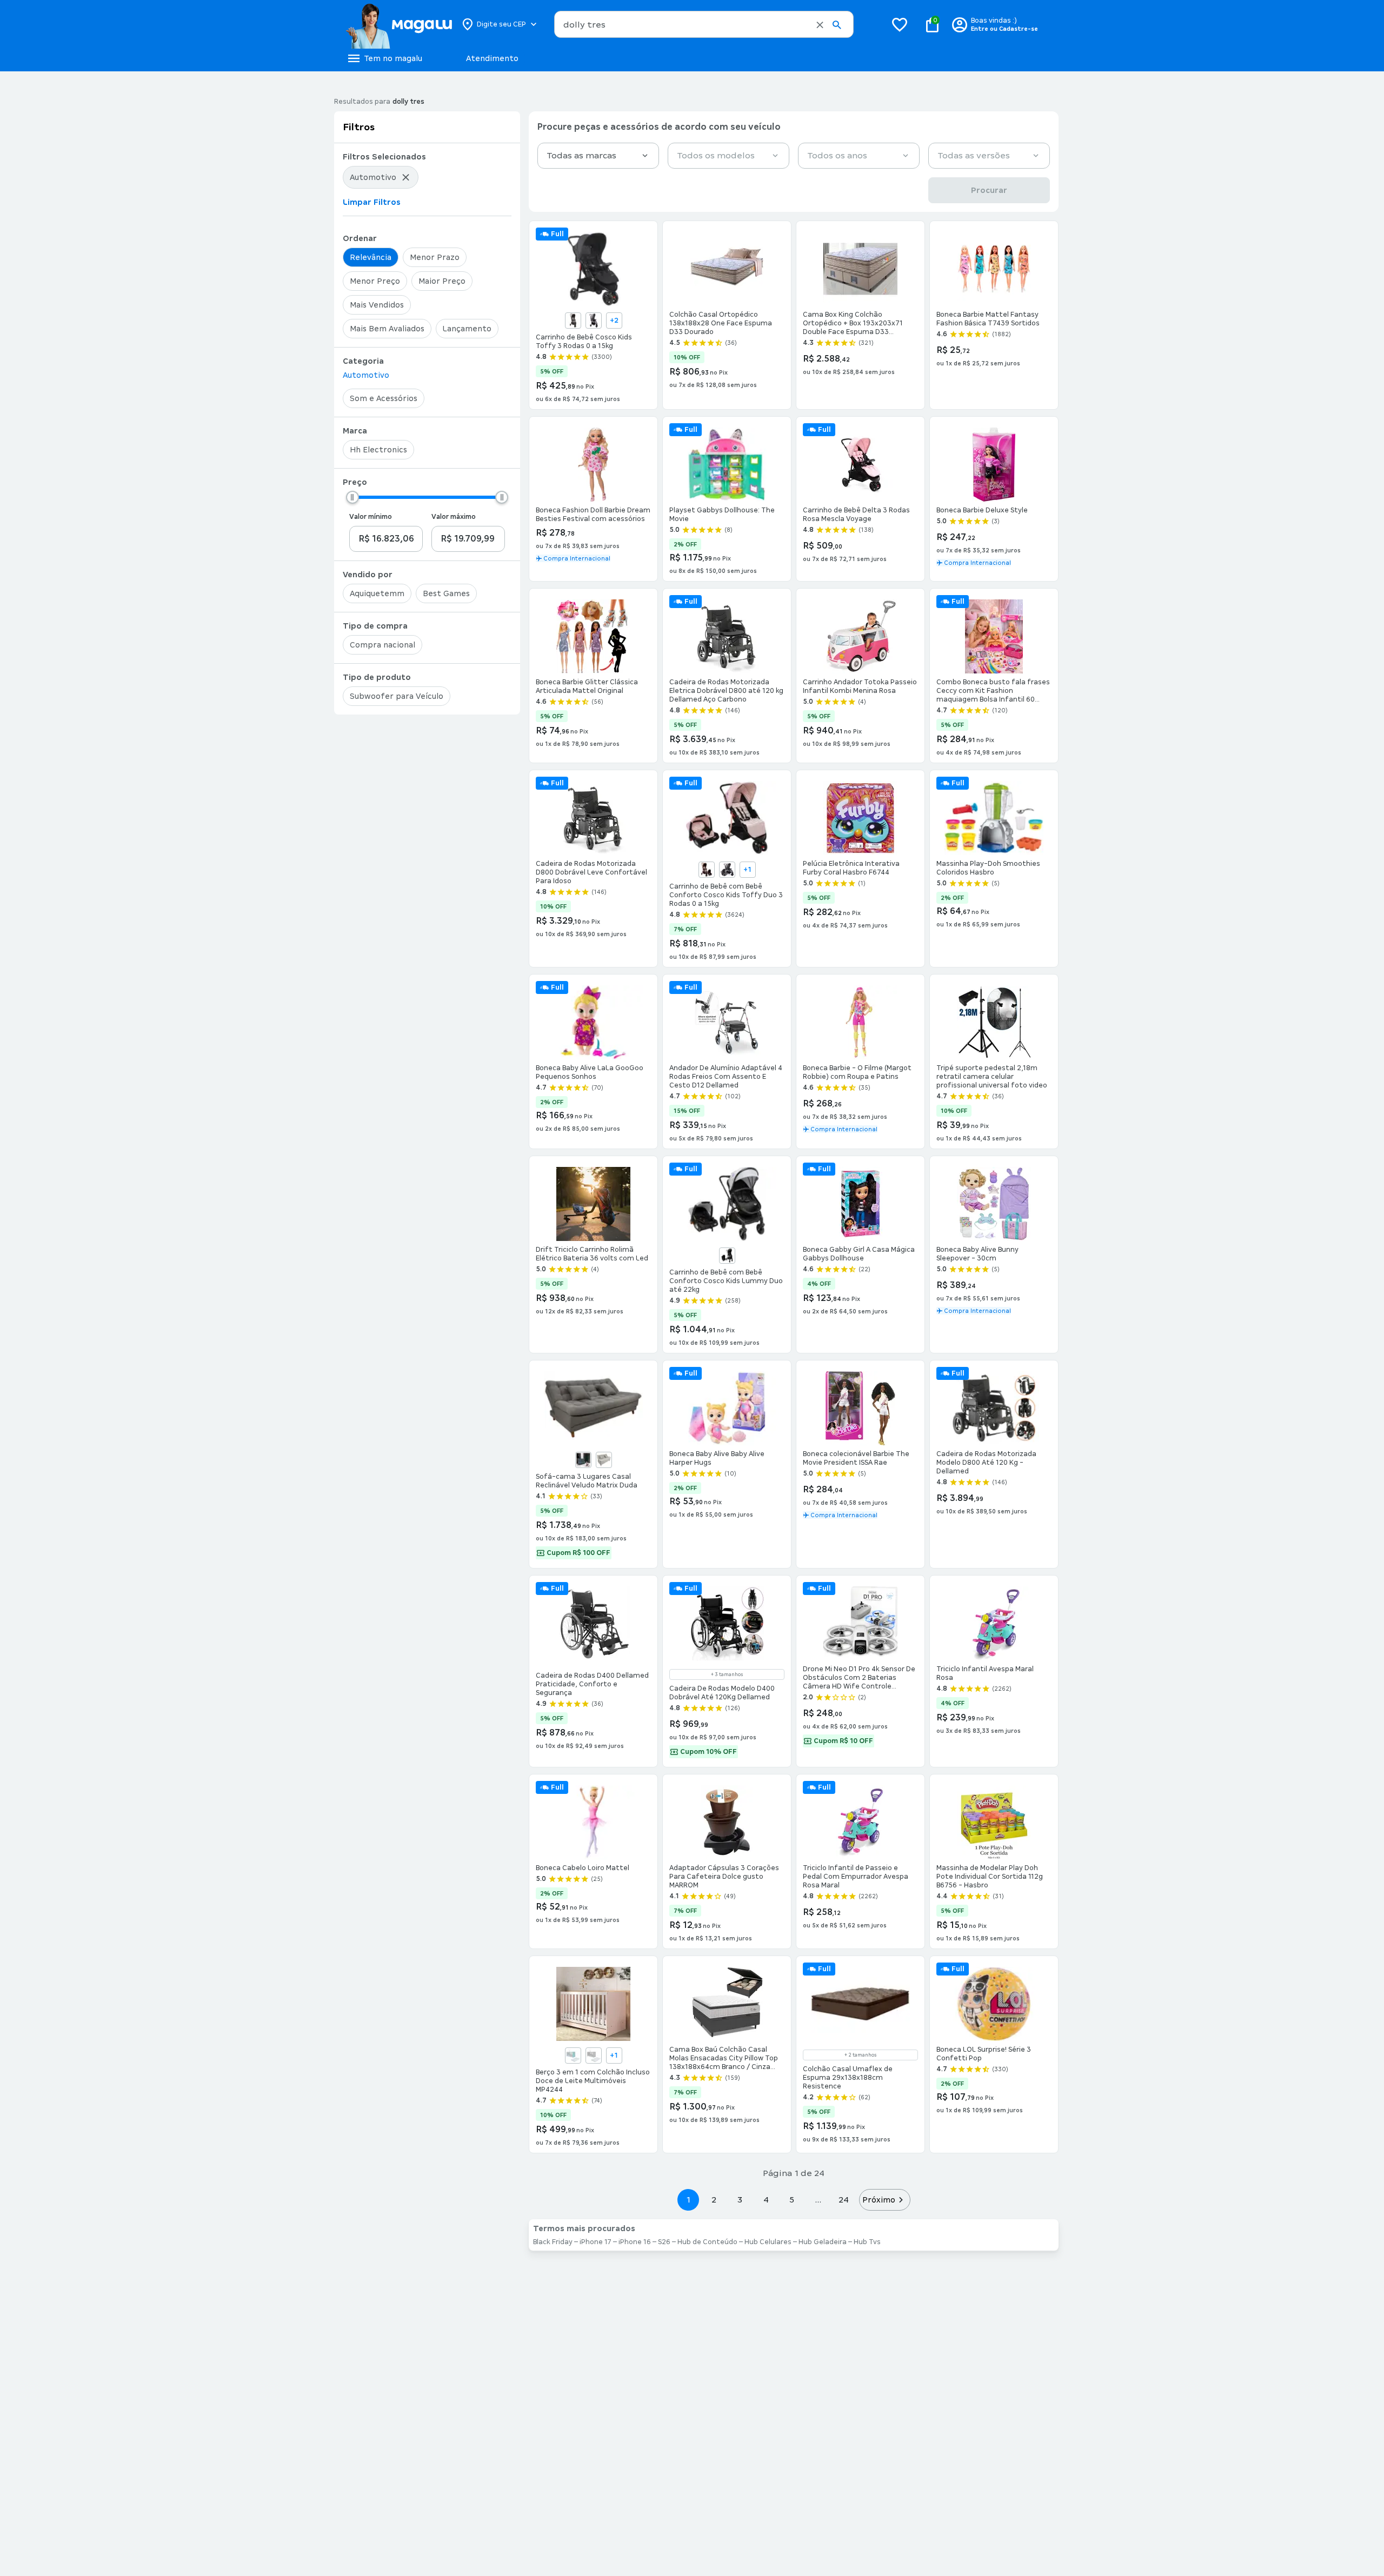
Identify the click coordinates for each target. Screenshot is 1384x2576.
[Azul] (583, 1460)
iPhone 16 (635, 2242)
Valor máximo (454, 517)
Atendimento (492, 58)
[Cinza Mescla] (594, 321)
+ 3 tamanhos (727, 1674)
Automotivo (366, 375)
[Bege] (573, 321)
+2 (614, 321)
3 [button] (740, 2200)
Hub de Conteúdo (707, 2242)
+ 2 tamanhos (860, 2055)
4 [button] (766, 2200)
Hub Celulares (768, 2242)
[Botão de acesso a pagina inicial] (399, 24)
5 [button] (792, 2200)
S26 (664, 2242)
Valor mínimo (371, 517)
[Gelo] (604, 1460)
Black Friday (553, 2242)
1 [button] (688, 2200)
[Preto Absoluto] (727, 1256)
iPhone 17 (595, 2242)
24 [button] (844, 2200)
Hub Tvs (867, 2242)
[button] (820, 25)
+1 (747, 870)
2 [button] (714, 2200)
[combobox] (704, 24)
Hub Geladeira (823, 2242)
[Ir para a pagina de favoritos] (900, 24)
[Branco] (594, 2056)
